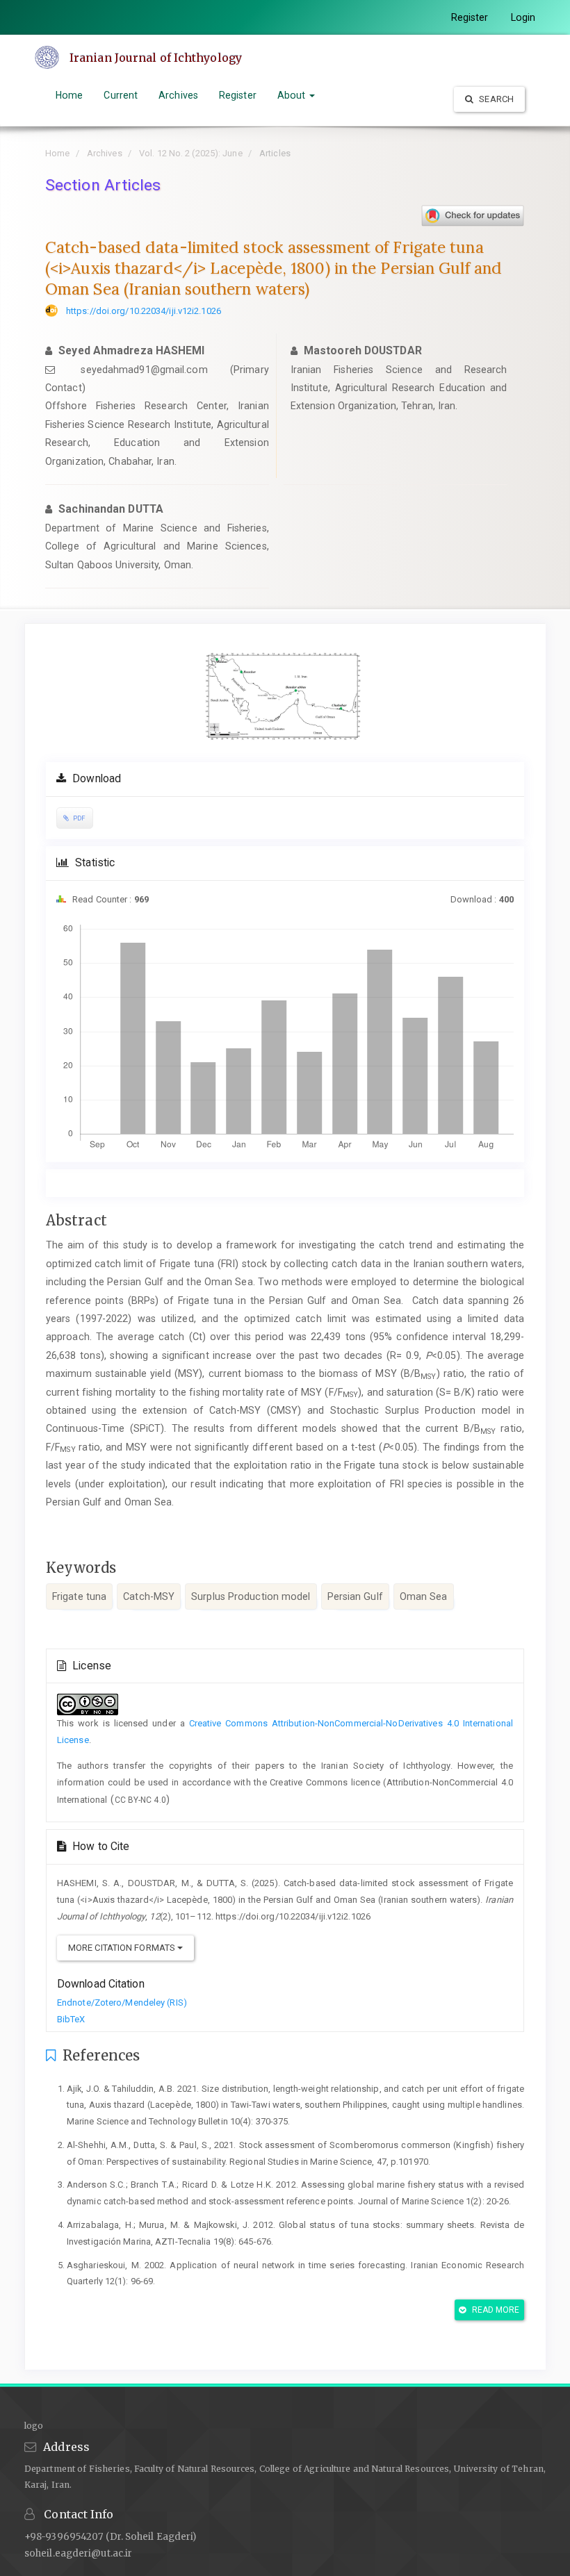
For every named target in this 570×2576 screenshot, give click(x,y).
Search (495, 99)
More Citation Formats (123, 1948)
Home (69, 95)
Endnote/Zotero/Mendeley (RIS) (122, 2003)
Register (470, 17)
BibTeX (71, 2019)
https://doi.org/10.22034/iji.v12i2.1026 (144, 311)
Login (523, 17)
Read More (495, 2310)
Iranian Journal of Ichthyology (156, 58)
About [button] (293, 95)
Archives (178, 95)
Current (121, 95)
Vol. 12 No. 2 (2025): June (191, 153)
